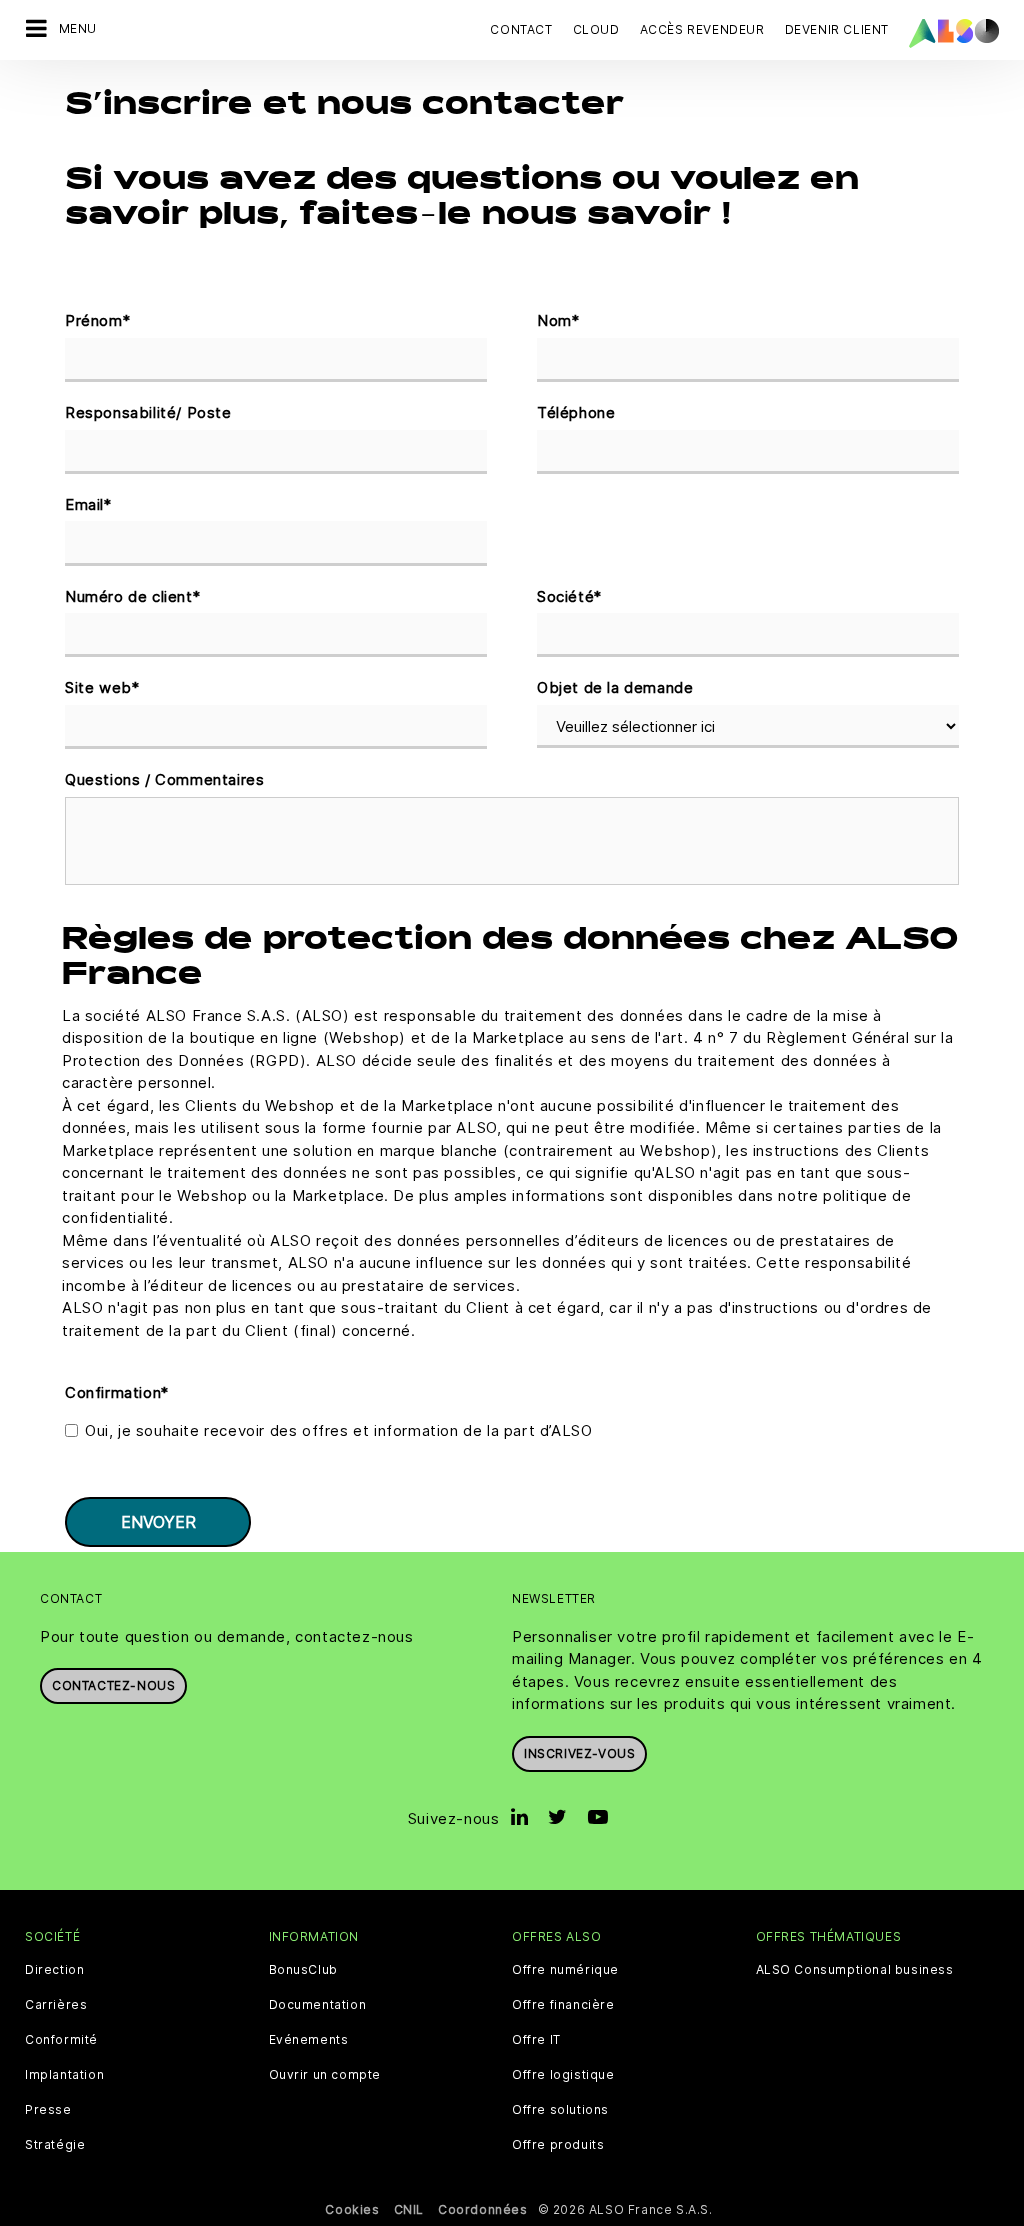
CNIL (409, 2209)
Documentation (318, 2005)
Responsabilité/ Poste (148, 412)
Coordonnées (483, 2209)
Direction (54, 1970)
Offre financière (563, 2005)
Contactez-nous (113, 1685)
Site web (102, 687)
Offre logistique (563, 2075)
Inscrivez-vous (579, 1753)
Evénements (309, 2040)
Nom (558, 320)
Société (569, 596)
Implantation (64, 2075)
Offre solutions (560, 2110)
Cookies (352, 2209)
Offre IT (536, 2040)
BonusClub (303, 1970)
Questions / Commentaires (164, 779)
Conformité (61, 2040)
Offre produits (558, 2145)
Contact (521, 29)
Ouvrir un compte (325, 2075)
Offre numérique (565, 1970)
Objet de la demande (615, 687)
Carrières (56, 2005)
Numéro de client (132, 596)
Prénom (97, 320)
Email (88, 504)
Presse (48, 2110)
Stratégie (55, 2145)
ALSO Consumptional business (855, 1970)
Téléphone (576, 412)
